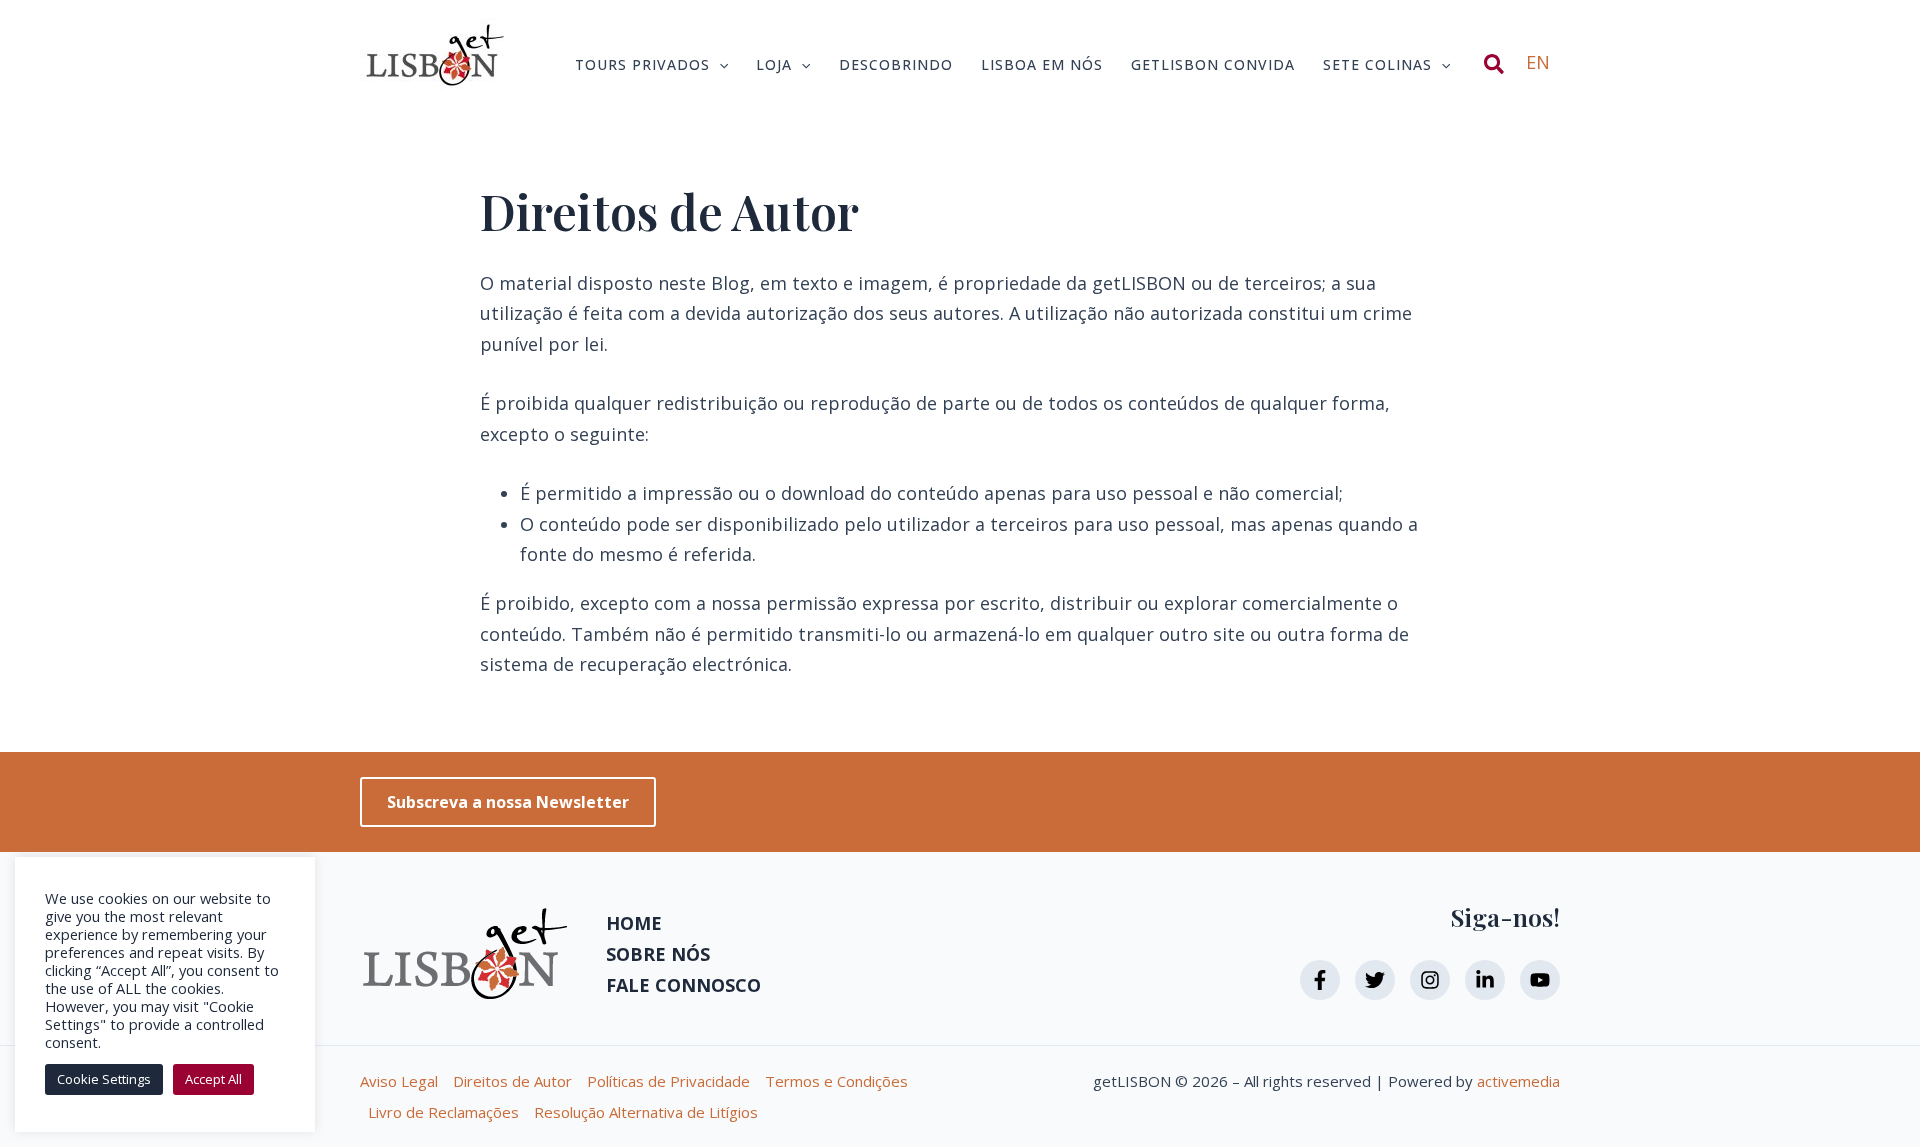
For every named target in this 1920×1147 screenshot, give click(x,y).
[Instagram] (1430, 980)
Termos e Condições (836, 1081)
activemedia (1518, 1081)
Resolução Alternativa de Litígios (646, 1112)
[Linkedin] (1485, 980)
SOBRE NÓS (658, 954)
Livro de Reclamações (443, 1112)
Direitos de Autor (512, 1081)
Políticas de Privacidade (668, 1081)
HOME (634, 923)
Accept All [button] (213, 1079)
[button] (719, 65)
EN (1538, 62)
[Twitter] (1375, 980)
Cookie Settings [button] (104, 1079)
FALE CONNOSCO (683, 985)
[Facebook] (1320, 980)
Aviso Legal (399, 1081)
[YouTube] (1540, 980)
